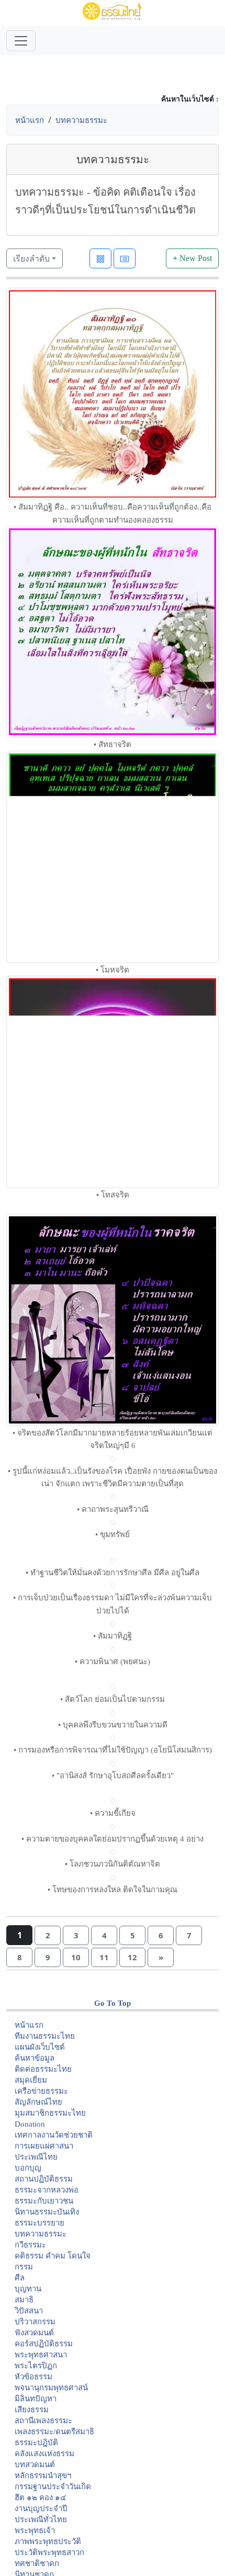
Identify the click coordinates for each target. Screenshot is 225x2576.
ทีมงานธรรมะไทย (45, 2036)
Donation (30, 2124)
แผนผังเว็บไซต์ (40, 2047)
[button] (48, 1935)
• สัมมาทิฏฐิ (113, 1636)
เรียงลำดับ (31, 258)
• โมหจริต (113, 970)
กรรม (24, 2267)
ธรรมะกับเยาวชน (44, 2201)
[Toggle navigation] (21, 41)
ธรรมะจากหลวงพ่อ (47, 2190)
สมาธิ (24, 2300)
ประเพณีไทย (36, 2157)
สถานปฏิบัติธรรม (44, 2179)
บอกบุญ (28, 2168)
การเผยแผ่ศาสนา (44, 2146)
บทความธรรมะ (81, 120)
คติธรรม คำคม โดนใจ (53, 2256)
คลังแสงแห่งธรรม (44, 2454)
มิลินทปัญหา (36, 2399)
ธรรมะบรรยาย (40, 2223)
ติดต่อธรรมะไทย (43, 2069)
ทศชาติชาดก (37, 2563)
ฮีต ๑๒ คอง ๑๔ (40, 2498)
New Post (192, 258)
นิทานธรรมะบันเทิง (47, 2212)
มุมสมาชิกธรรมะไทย (50, 2113)
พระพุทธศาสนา (41, 2355)
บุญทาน (28, 2289)
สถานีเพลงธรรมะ (43, 2421)
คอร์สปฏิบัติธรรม (44, 2344)
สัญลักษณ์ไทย (38, 2102)
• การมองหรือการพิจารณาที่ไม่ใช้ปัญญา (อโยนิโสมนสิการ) (113, 1750)
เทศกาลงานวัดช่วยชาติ (54, 2135)
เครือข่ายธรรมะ (41, 2091)
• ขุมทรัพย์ (113, 1534)
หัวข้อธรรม (33, 2377)
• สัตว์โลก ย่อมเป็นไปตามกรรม (113, 1699)
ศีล (20, 2278)
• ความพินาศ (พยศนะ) (113, 1662)
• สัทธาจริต (113, 744)
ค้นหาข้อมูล (35, 2058)
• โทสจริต (113, 1195)
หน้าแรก (30, 120)
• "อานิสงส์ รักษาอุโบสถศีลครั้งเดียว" (113, 1776)
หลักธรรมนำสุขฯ (43, 2476)
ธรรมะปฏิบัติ (36, 2443)
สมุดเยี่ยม (31, 2080)
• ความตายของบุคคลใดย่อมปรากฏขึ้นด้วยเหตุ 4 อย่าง (113, 1839)
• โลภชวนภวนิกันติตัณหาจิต (113, 1864)
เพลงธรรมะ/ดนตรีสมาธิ (54, 2432)
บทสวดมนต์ (35, 2465)
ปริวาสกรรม (35, 2322)
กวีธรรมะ (30, 2245)
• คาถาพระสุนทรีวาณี (113, 1509)
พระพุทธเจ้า (35, 2530)
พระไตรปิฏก (36, 2366)
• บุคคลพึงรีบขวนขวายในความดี (113, 1725)
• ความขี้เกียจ (113, 1813)
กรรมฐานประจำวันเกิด (53, 2487)
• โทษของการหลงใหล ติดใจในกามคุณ (113, 1890)
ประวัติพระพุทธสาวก (49, 2552)
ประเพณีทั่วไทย (41, 2519)
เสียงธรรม (32, 2410)
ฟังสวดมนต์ (34, 2333)
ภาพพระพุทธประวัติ (48, 2541)
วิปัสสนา (29, 2311)
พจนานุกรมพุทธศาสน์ (51, 2388)
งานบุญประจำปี (41, 2509)
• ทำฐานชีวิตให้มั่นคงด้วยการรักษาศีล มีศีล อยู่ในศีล (113, 1573)
